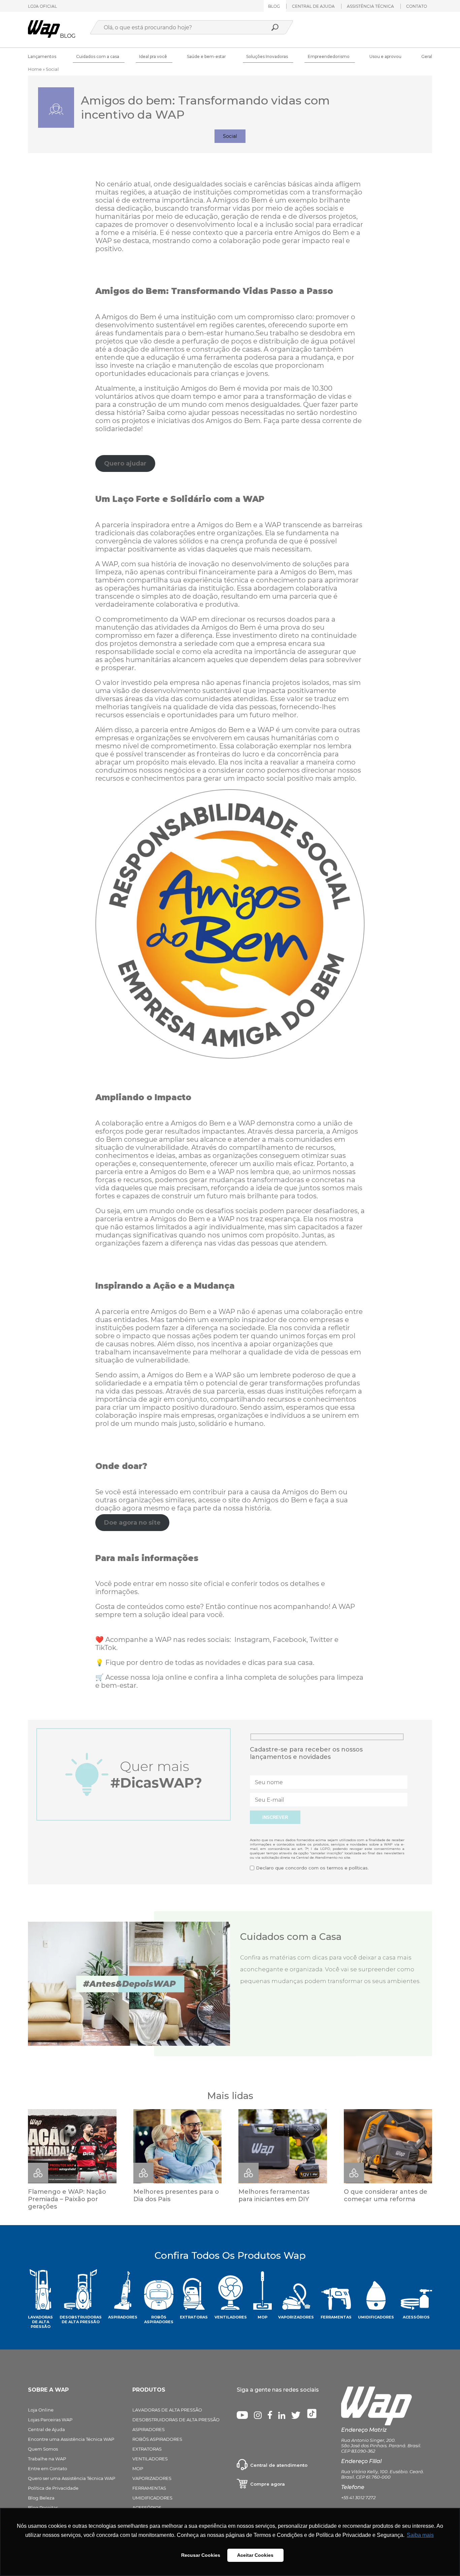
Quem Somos (43, 2449)
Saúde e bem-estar (206, 56)
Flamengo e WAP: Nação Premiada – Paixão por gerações (67, 2199)
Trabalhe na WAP (47, 2459)
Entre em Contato (47, 2468)
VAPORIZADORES (152, 2478)
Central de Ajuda (46, 2429)
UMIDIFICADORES (152, 2498)
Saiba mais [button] (420, 2535)
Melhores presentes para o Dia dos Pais (176, 2195)
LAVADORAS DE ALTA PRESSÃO (167, 2410)
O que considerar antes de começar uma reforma (386, 2195)
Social (230, 136)
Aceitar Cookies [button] (255, 2555)
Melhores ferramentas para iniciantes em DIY (274, 2195)
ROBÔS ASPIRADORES (157, 2439)
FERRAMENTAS (149, 2488)
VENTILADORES (150, 2459)
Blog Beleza (41, 2498)
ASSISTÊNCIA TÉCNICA (370, 6)
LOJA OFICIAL (42, 6)
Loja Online (41, 2410)
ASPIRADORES (149, 2429)
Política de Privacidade (53, 2488)
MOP (138, 2468)
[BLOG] (44, 36)
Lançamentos (42, 56)
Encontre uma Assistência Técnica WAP (71, 2439)
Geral (427, 56)
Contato (417, 6)
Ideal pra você (153, 56)
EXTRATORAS (147, 2449)
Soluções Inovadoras (267, 56)
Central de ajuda (313, 6)
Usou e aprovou (385, 56)
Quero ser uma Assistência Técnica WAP (72, 2478)
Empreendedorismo (329, 56)
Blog (274, 6)
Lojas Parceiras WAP (50, 2420)
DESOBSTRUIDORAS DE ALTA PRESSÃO (176, 2420)
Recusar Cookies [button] (201, 2555)
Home (35, 69)
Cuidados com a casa (98, 56)
